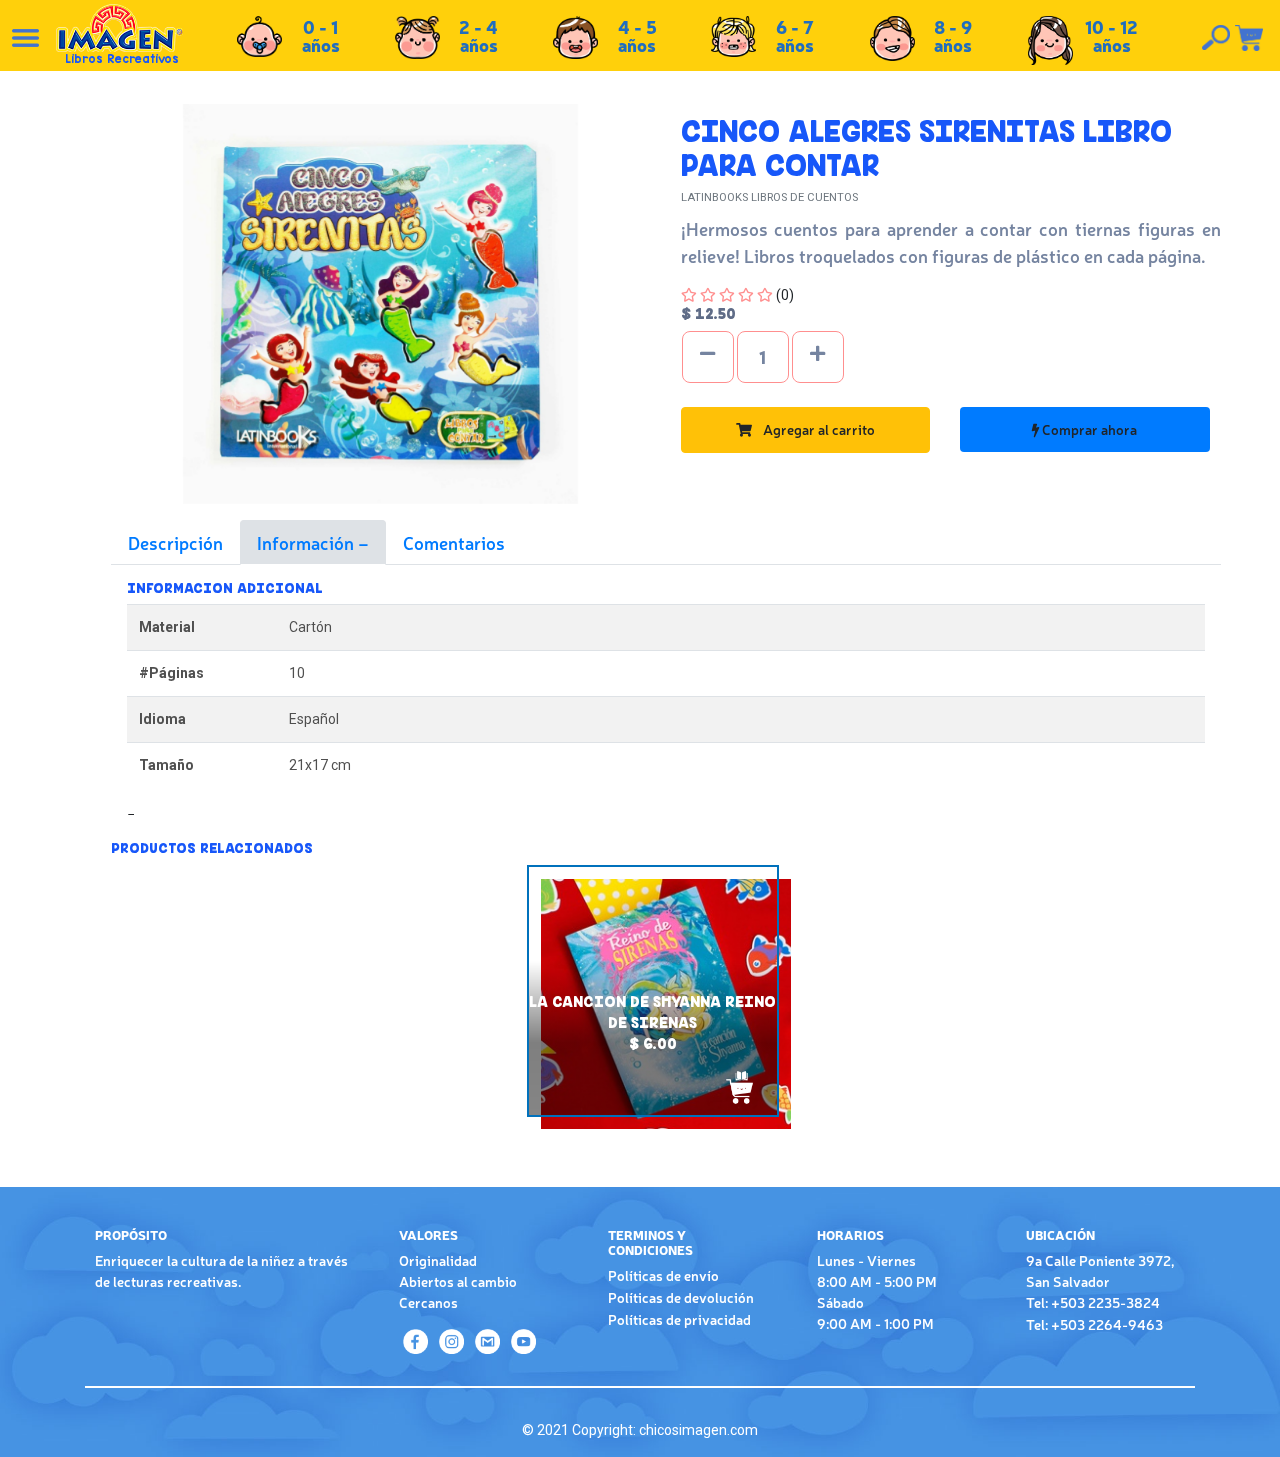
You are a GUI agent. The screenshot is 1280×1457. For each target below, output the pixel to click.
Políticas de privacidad (679, 1319)
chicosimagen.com (698, 1430)
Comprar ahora (1088, 429)
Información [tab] (307, 542)
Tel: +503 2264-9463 (1094, 1324)
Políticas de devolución (681, 1297)
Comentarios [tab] (454, 542)
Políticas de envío (663, 1275)
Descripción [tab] (175, 542)
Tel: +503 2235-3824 (1093, 1302)
